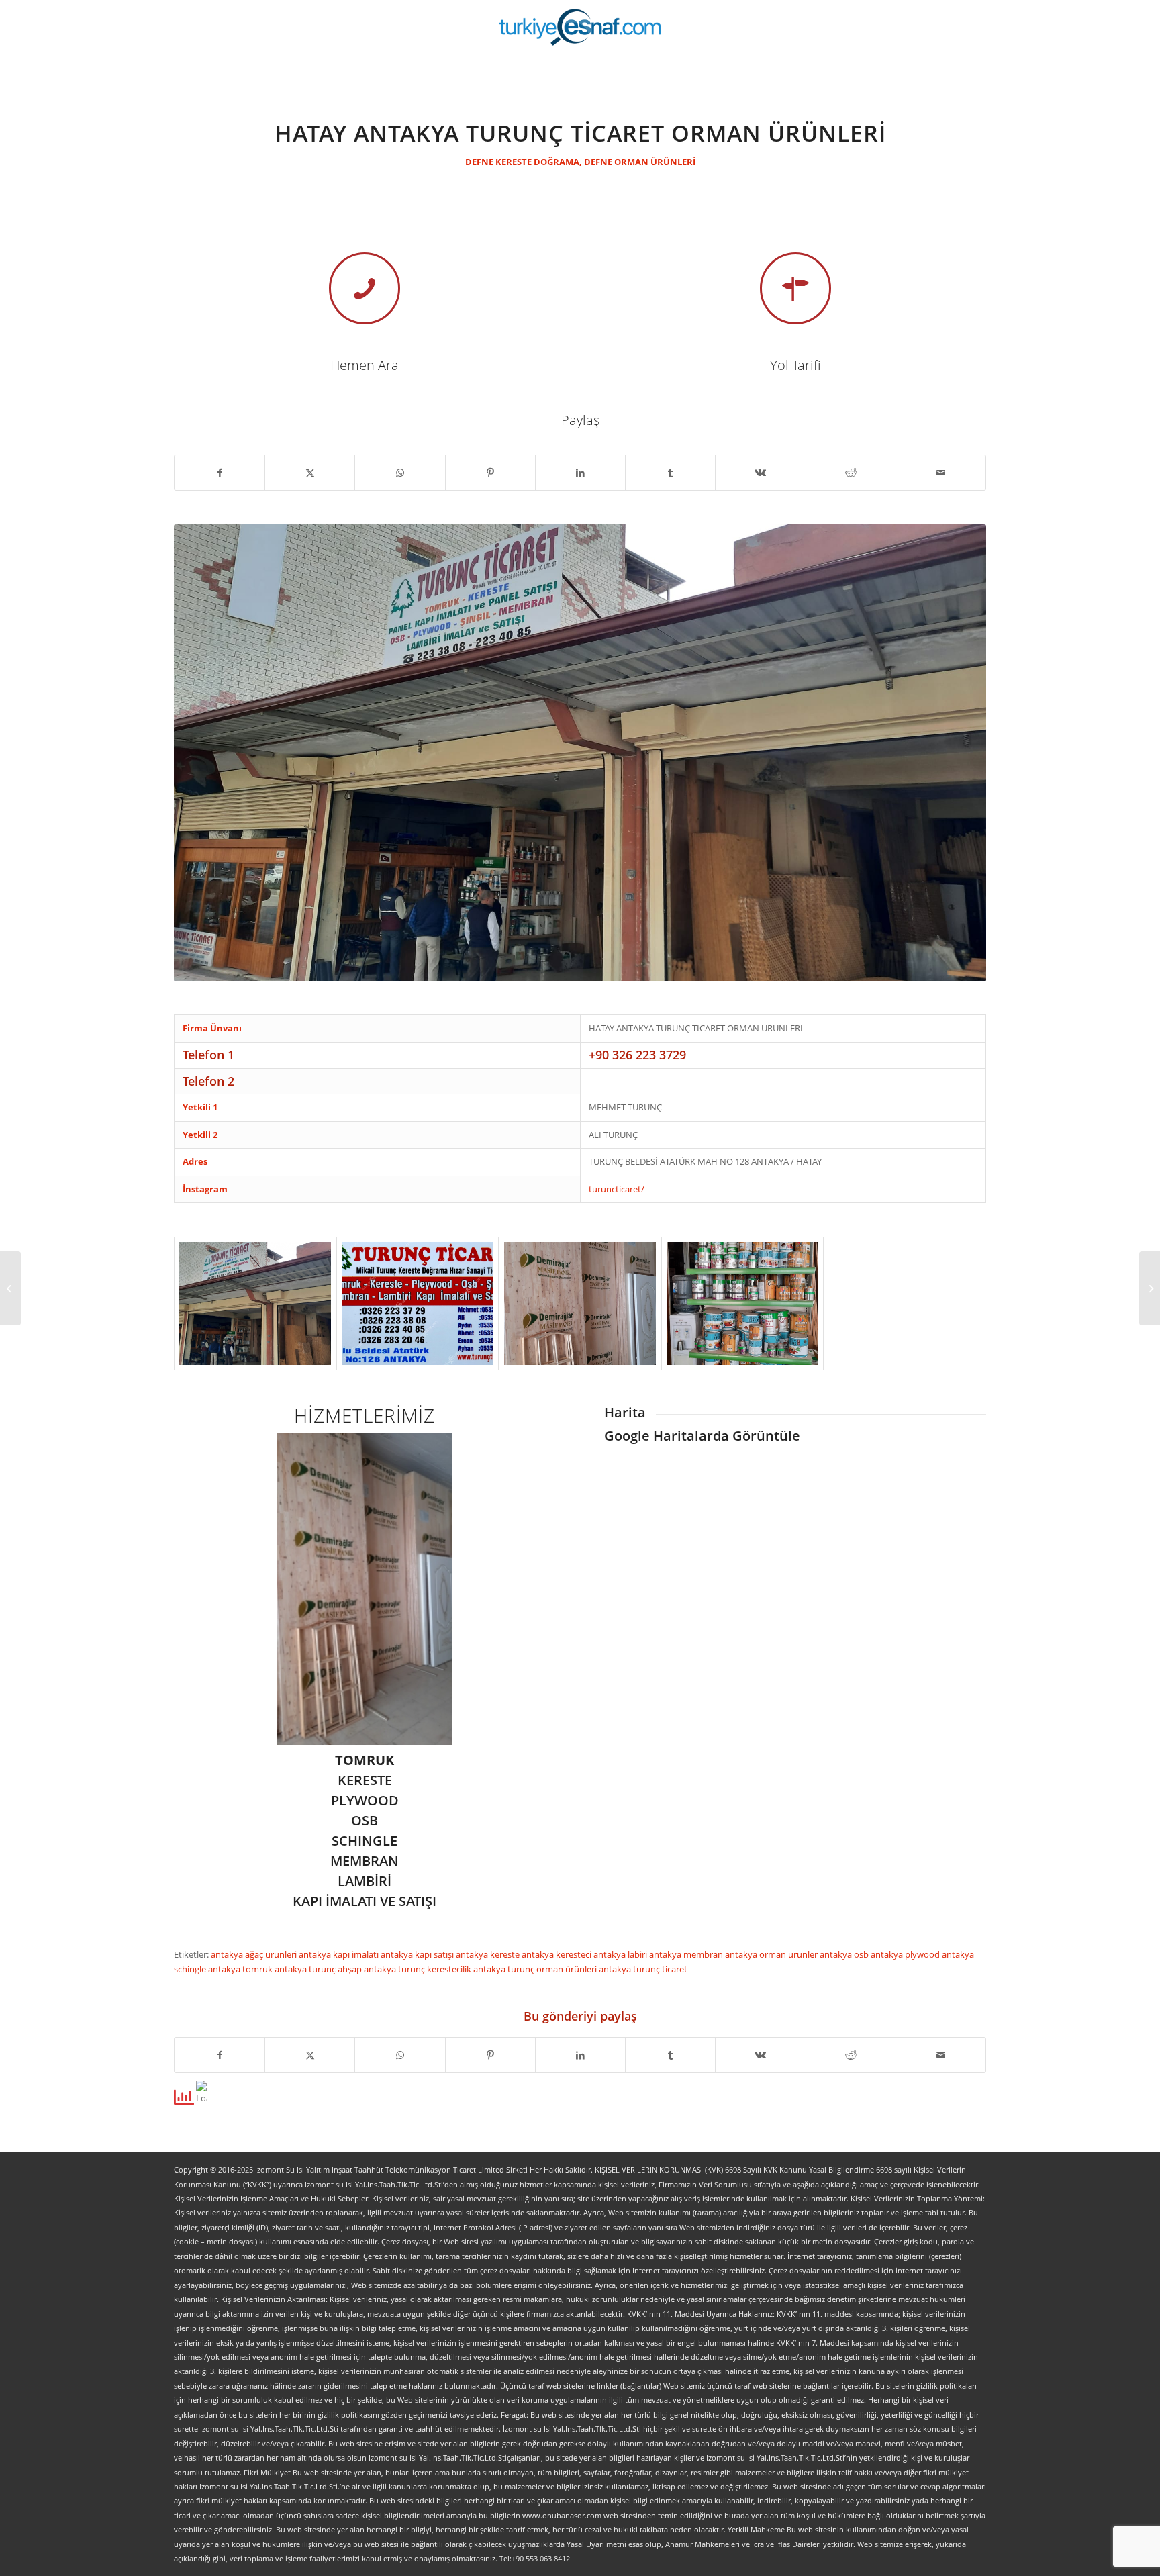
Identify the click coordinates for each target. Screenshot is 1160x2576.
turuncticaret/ (617, 1189)
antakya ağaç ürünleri (255, 1954)
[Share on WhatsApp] (400, 473)
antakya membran (687, 1954)
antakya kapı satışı (418, 1954)
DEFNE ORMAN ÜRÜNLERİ (640, 162)
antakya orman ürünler (772, 1954)
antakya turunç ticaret (643, 1969)
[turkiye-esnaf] (580, 27)
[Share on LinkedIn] (580, 473)
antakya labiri (621, 1954)
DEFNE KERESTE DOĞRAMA (522, 162)
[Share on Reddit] (851, 473)
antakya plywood (906, 1954)
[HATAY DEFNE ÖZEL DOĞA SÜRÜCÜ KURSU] (1150, 1288)
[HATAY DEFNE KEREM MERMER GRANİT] (10, 1288)
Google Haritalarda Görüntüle (702, 1436)
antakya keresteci (558, 1954)
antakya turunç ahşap (319, 1969)
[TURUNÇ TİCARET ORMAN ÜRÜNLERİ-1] (418, 1303)
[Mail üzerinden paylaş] (941, 473)
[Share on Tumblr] (670, 473)
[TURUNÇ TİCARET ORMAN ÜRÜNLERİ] (255, 1303)
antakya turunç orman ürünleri (536, 1969)
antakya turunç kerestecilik (419, 1969)
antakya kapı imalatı (340, 1954)
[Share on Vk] (760, 473)
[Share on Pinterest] (490, 473)
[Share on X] (310, 473)
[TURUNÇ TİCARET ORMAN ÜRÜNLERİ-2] (580, 1303)
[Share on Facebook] (220, 473)
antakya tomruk (241, 1969)
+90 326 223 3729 (637, 1055)
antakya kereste (489, 1954)
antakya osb (845, 1954)
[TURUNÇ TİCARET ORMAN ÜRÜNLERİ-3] (742, 1303)
